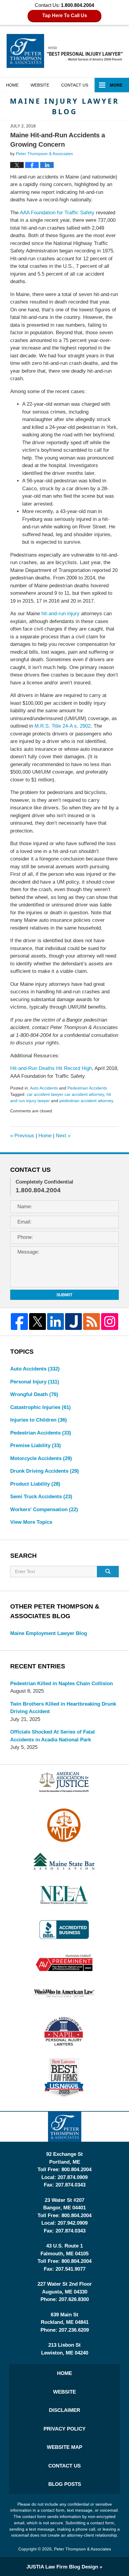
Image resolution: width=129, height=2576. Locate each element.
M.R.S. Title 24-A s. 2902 (63, 726)
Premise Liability (36, 1445)
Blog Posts (65, 2484)
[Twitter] (37, 1322)
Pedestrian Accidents (87, 1088)
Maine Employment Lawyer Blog (49, 1633)
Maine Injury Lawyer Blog (65, 51)
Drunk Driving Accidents (45, 1471)
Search (108, 1572)
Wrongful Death (34, 1394)
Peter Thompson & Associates (82, 2549)
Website (40, 85)
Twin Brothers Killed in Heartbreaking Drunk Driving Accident (63, 1708)
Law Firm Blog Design (62, 2567)
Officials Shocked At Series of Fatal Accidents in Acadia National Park (52, 1736)
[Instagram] (109, 1322)
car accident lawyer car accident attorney (65, 1094)
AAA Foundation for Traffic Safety (57, 213)
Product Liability (35, 1484)
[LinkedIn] (55, 1322)
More (116, 85)
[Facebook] (19, 1322)
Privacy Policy (64, 2429)
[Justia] (73, 1322)
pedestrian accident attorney (86, 1101)
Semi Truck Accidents (41, 1497)
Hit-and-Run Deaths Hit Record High (51, 1068)
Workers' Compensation (44, 1510)
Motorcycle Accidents (41, 1458)
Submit (64, 1295)
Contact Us (64, 2466)
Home (12, 85)
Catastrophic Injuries (40, 1407)
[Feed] (91, 1322)
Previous (22, 1136)
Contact (75, 85)
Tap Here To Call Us (65, 15)
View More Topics (31, 1522)
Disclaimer (64, 2410)
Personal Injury (35, 1382)
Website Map (64, 2447)
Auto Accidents (44, 1088)
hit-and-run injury (60, 614)
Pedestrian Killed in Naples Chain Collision (61, 1684)
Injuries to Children (39, 1420)
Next (63, 1136)
